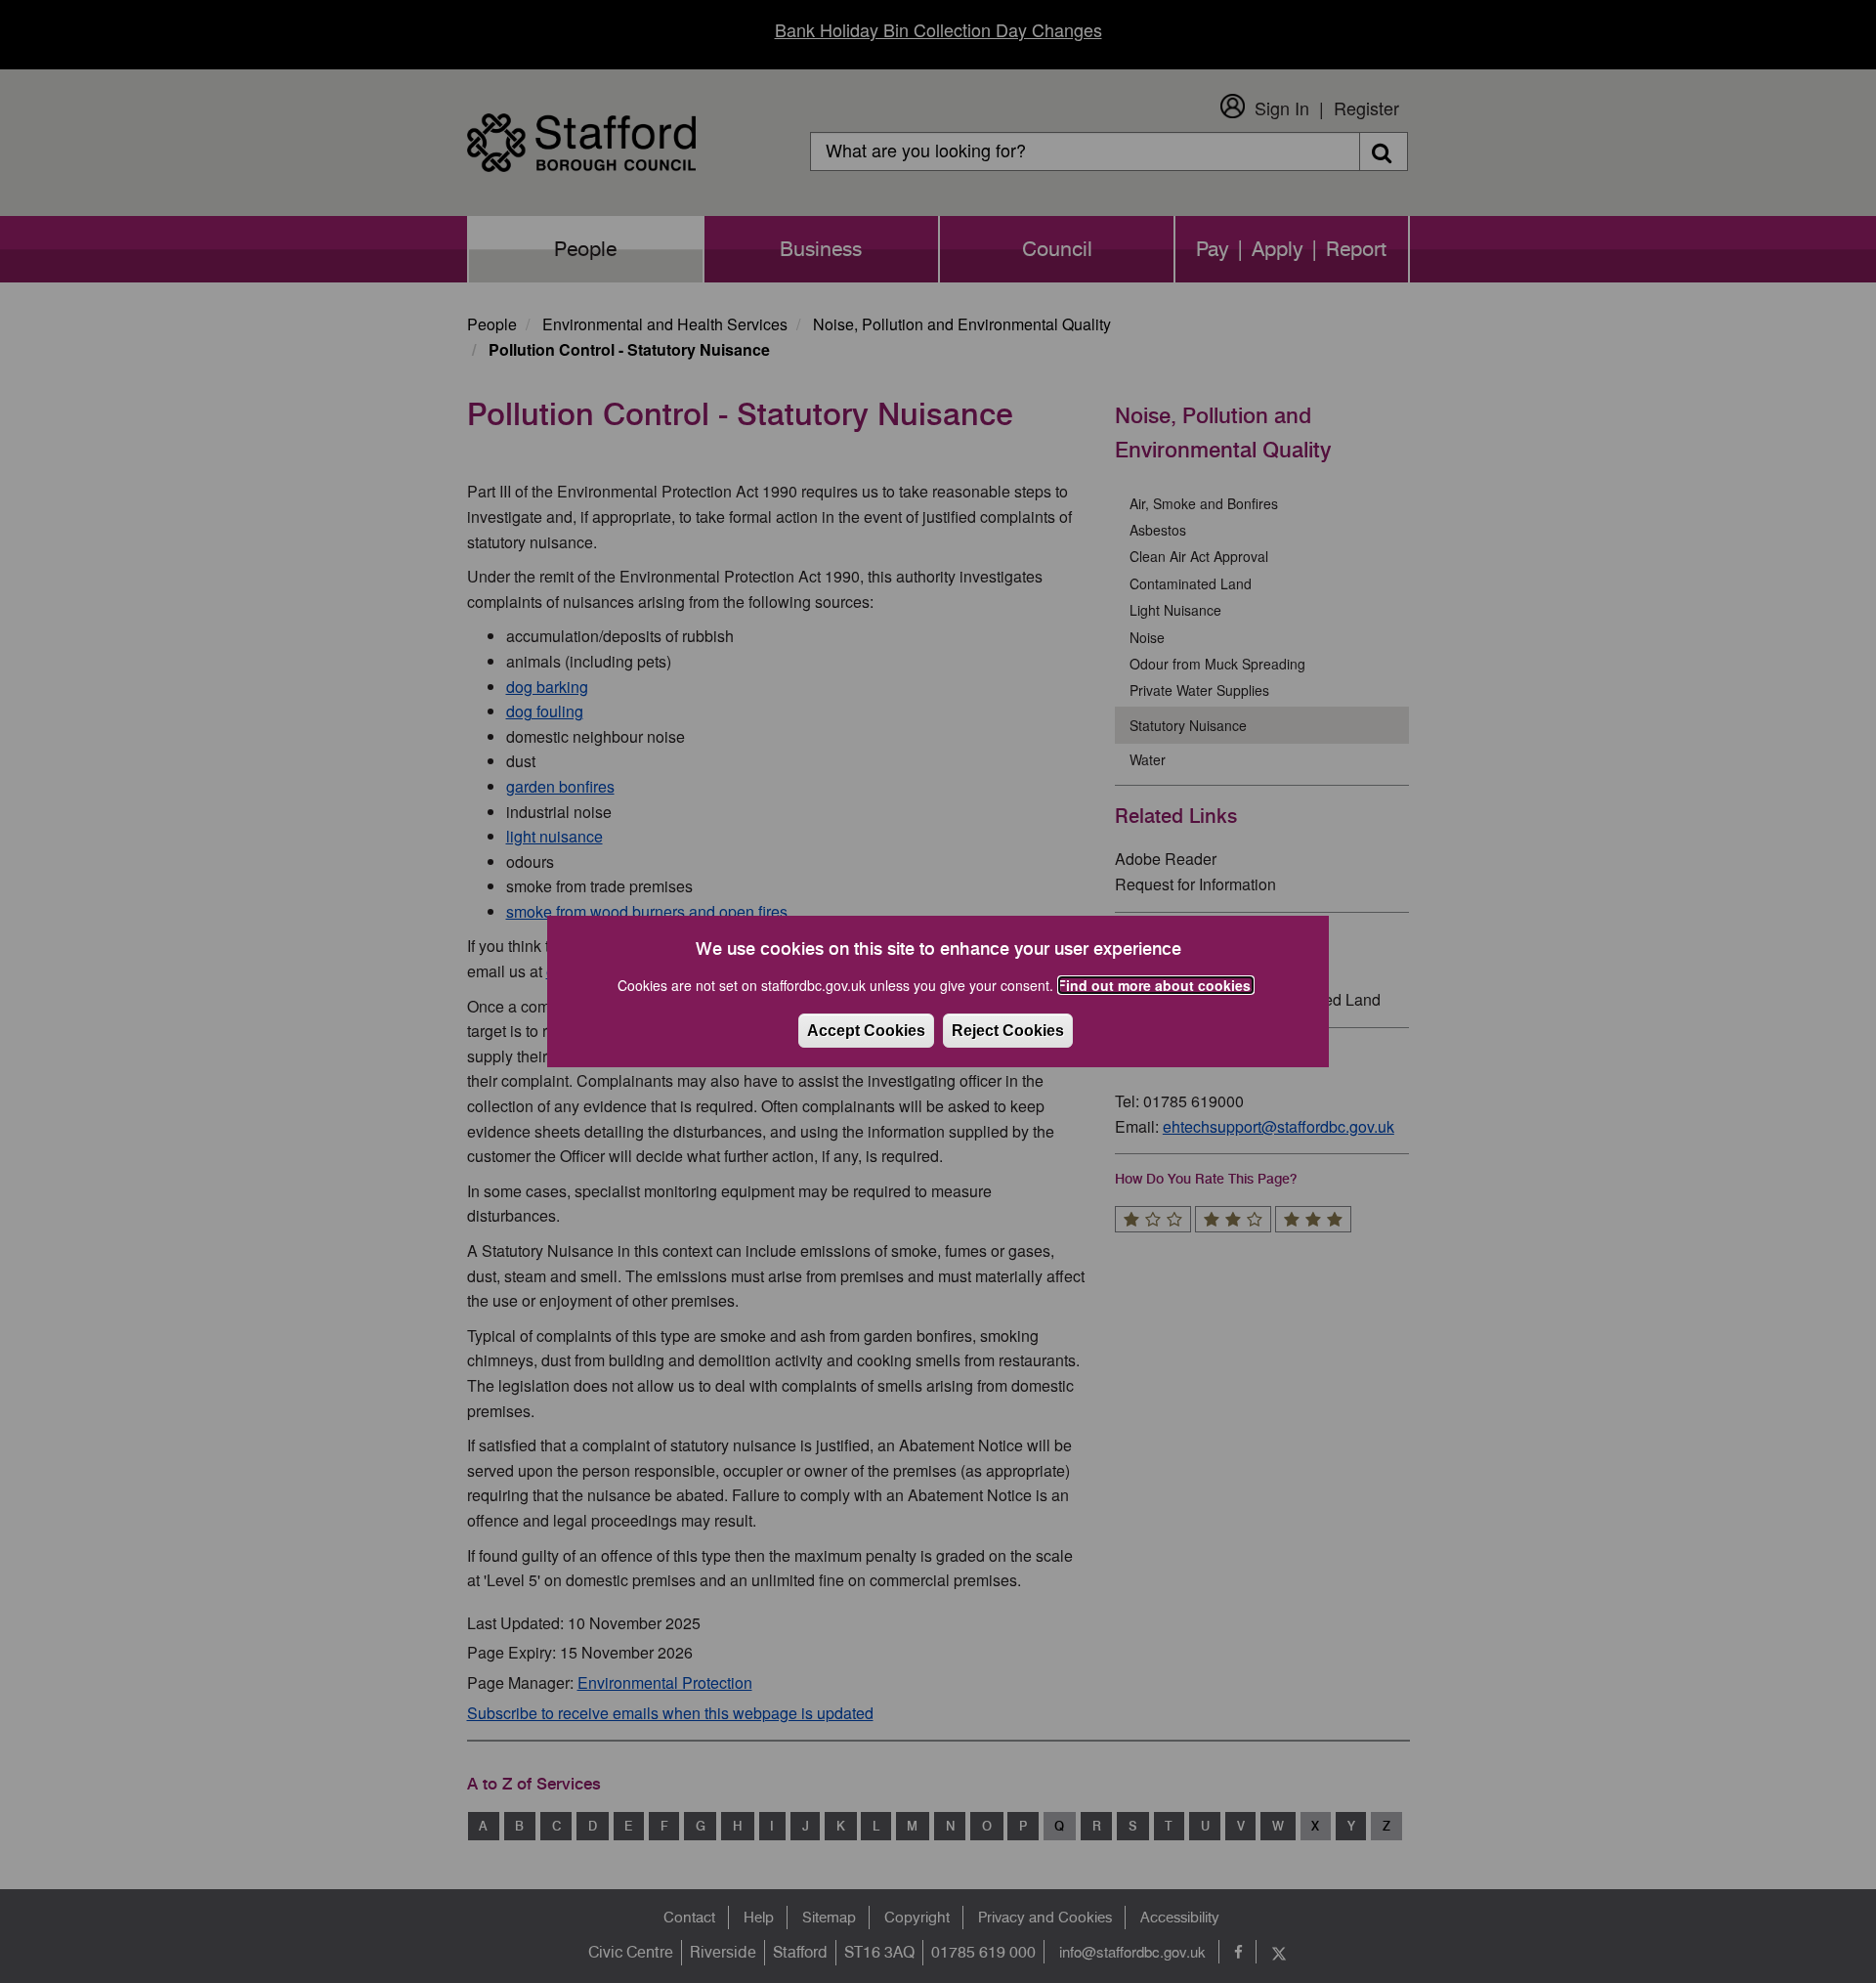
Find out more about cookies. (1156, 985)
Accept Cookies (866, 1031)
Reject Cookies (1008, 1031)
